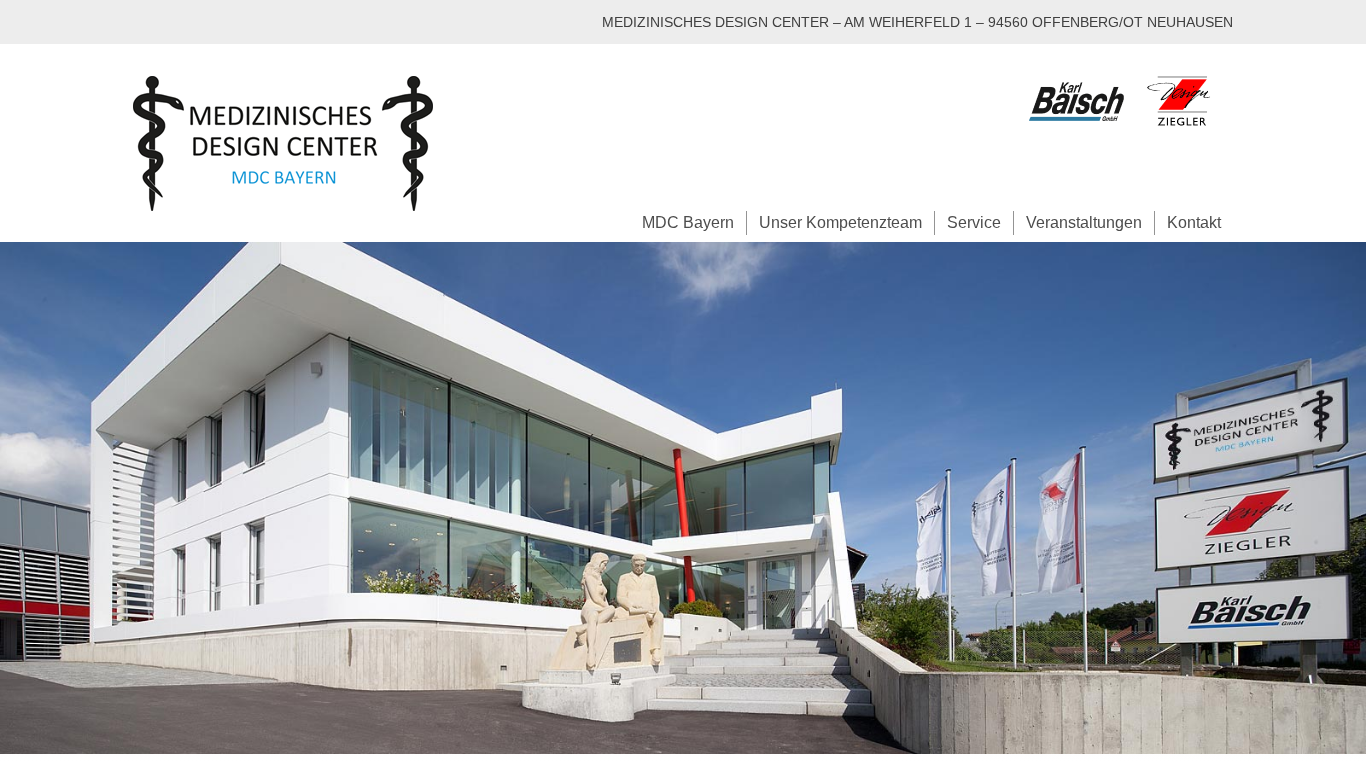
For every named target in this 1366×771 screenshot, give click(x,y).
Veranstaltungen (1084, 222)
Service (974, 222)
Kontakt (1194, 222)
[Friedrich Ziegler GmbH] (1188, 133)
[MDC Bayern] (283, 143)
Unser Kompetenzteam (840, 222)
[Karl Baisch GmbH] (1084, 133)
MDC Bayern (688, 222)
